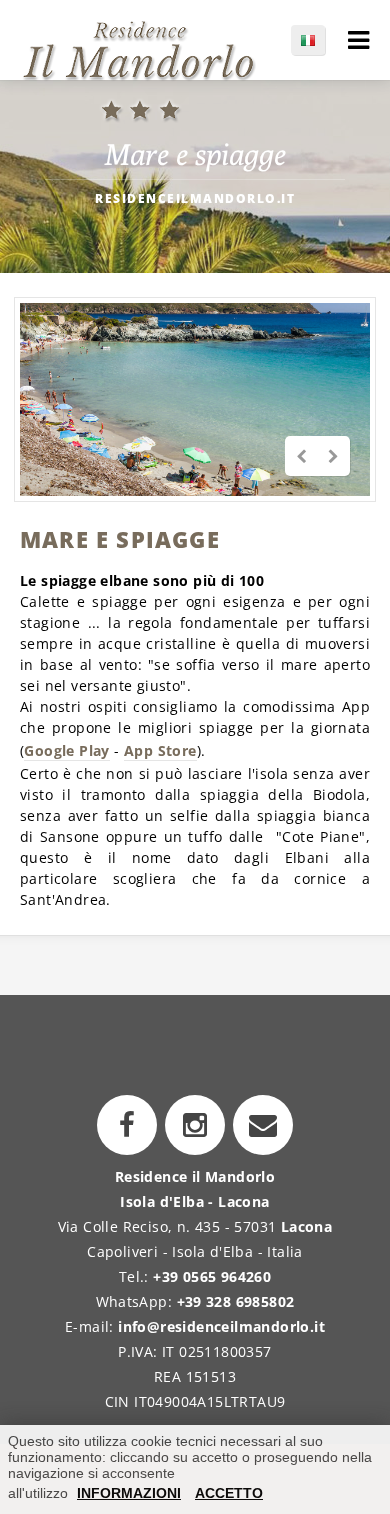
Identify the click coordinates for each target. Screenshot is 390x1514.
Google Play (66, 750)
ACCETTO (229, 1493)
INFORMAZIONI (129, 1493)
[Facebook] (127, 1125)
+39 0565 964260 (212, 1276)
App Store (160, 750)
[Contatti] (263, 1125)
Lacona (306, 1226)
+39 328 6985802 (236, 1301)
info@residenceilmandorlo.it (221, 1326)
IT (318, 40)
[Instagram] (195, 1125)
